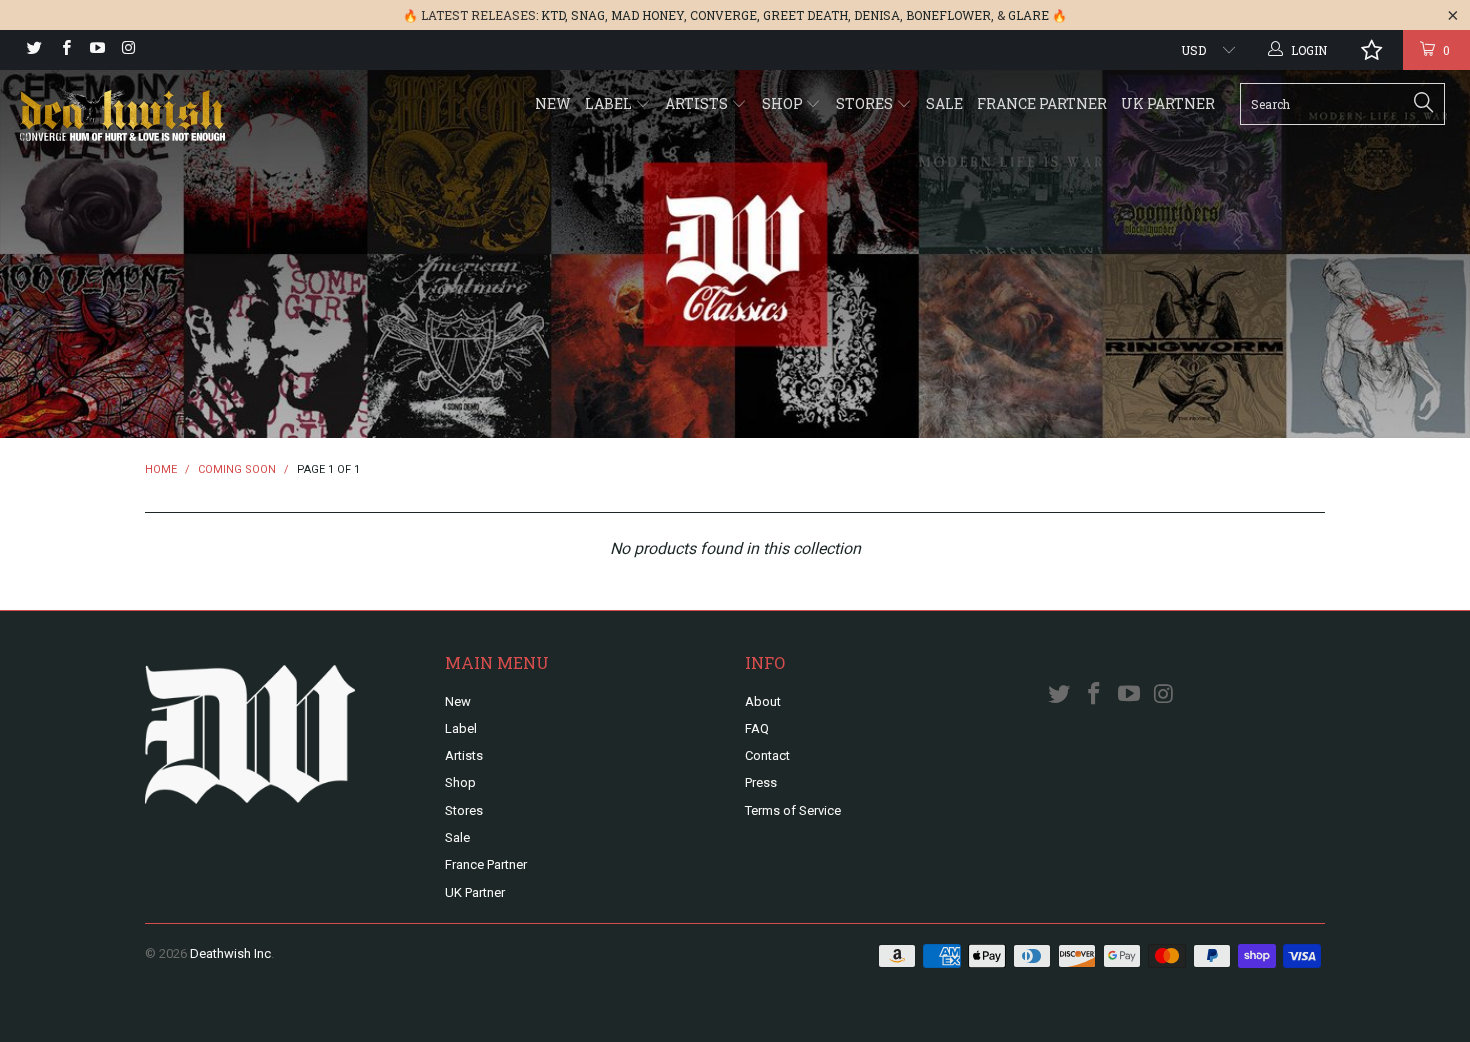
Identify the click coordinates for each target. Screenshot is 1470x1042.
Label (610, 103)
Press (761, 782)
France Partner (1042, 103)
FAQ (757, 728)
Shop (784, 103)
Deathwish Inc (230, 953)
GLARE (1028, 15)
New (553, 103)
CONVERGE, (725, 15)
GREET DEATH (805, 15)
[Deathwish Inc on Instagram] (127, 50)
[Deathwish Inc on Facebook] (64, 50)
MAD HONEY (647, 15)
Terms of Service (793, 810)
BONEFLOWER (948, 15)
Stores (866, 103)
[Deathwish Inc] (127, 117)
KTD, (554, 15)
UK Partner (1168, 103)
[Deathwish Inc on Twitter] (33, 50)
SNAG (588, 15)
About (763, 701)
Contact (767, 755)
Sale (944, 103)
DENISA (877, 15)
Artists (698, 103)
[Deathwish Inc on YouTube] (96, 50)
